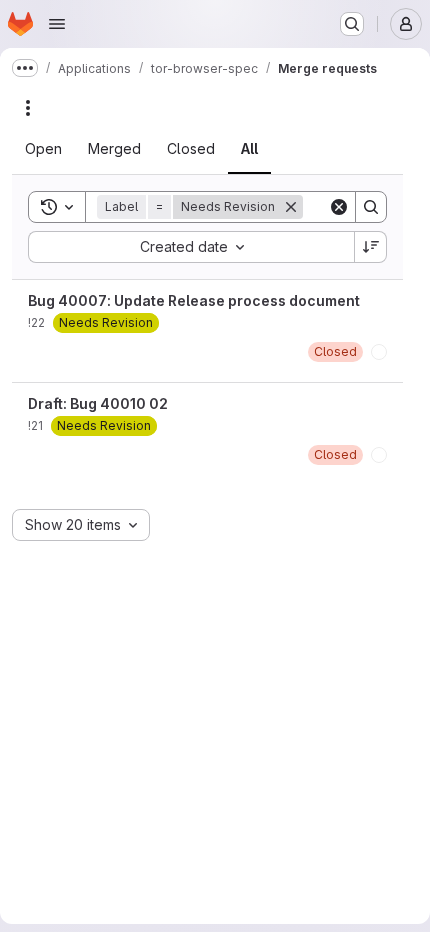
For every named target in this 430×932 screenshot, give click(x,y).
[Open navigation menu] (57, 24)
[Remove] (303, 207)
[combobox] (191, 247)
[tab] (55, 149)
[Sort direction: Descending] (371, 247)
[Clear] (339, 207)
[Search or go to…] (352, 24)
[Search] (371, 207)
